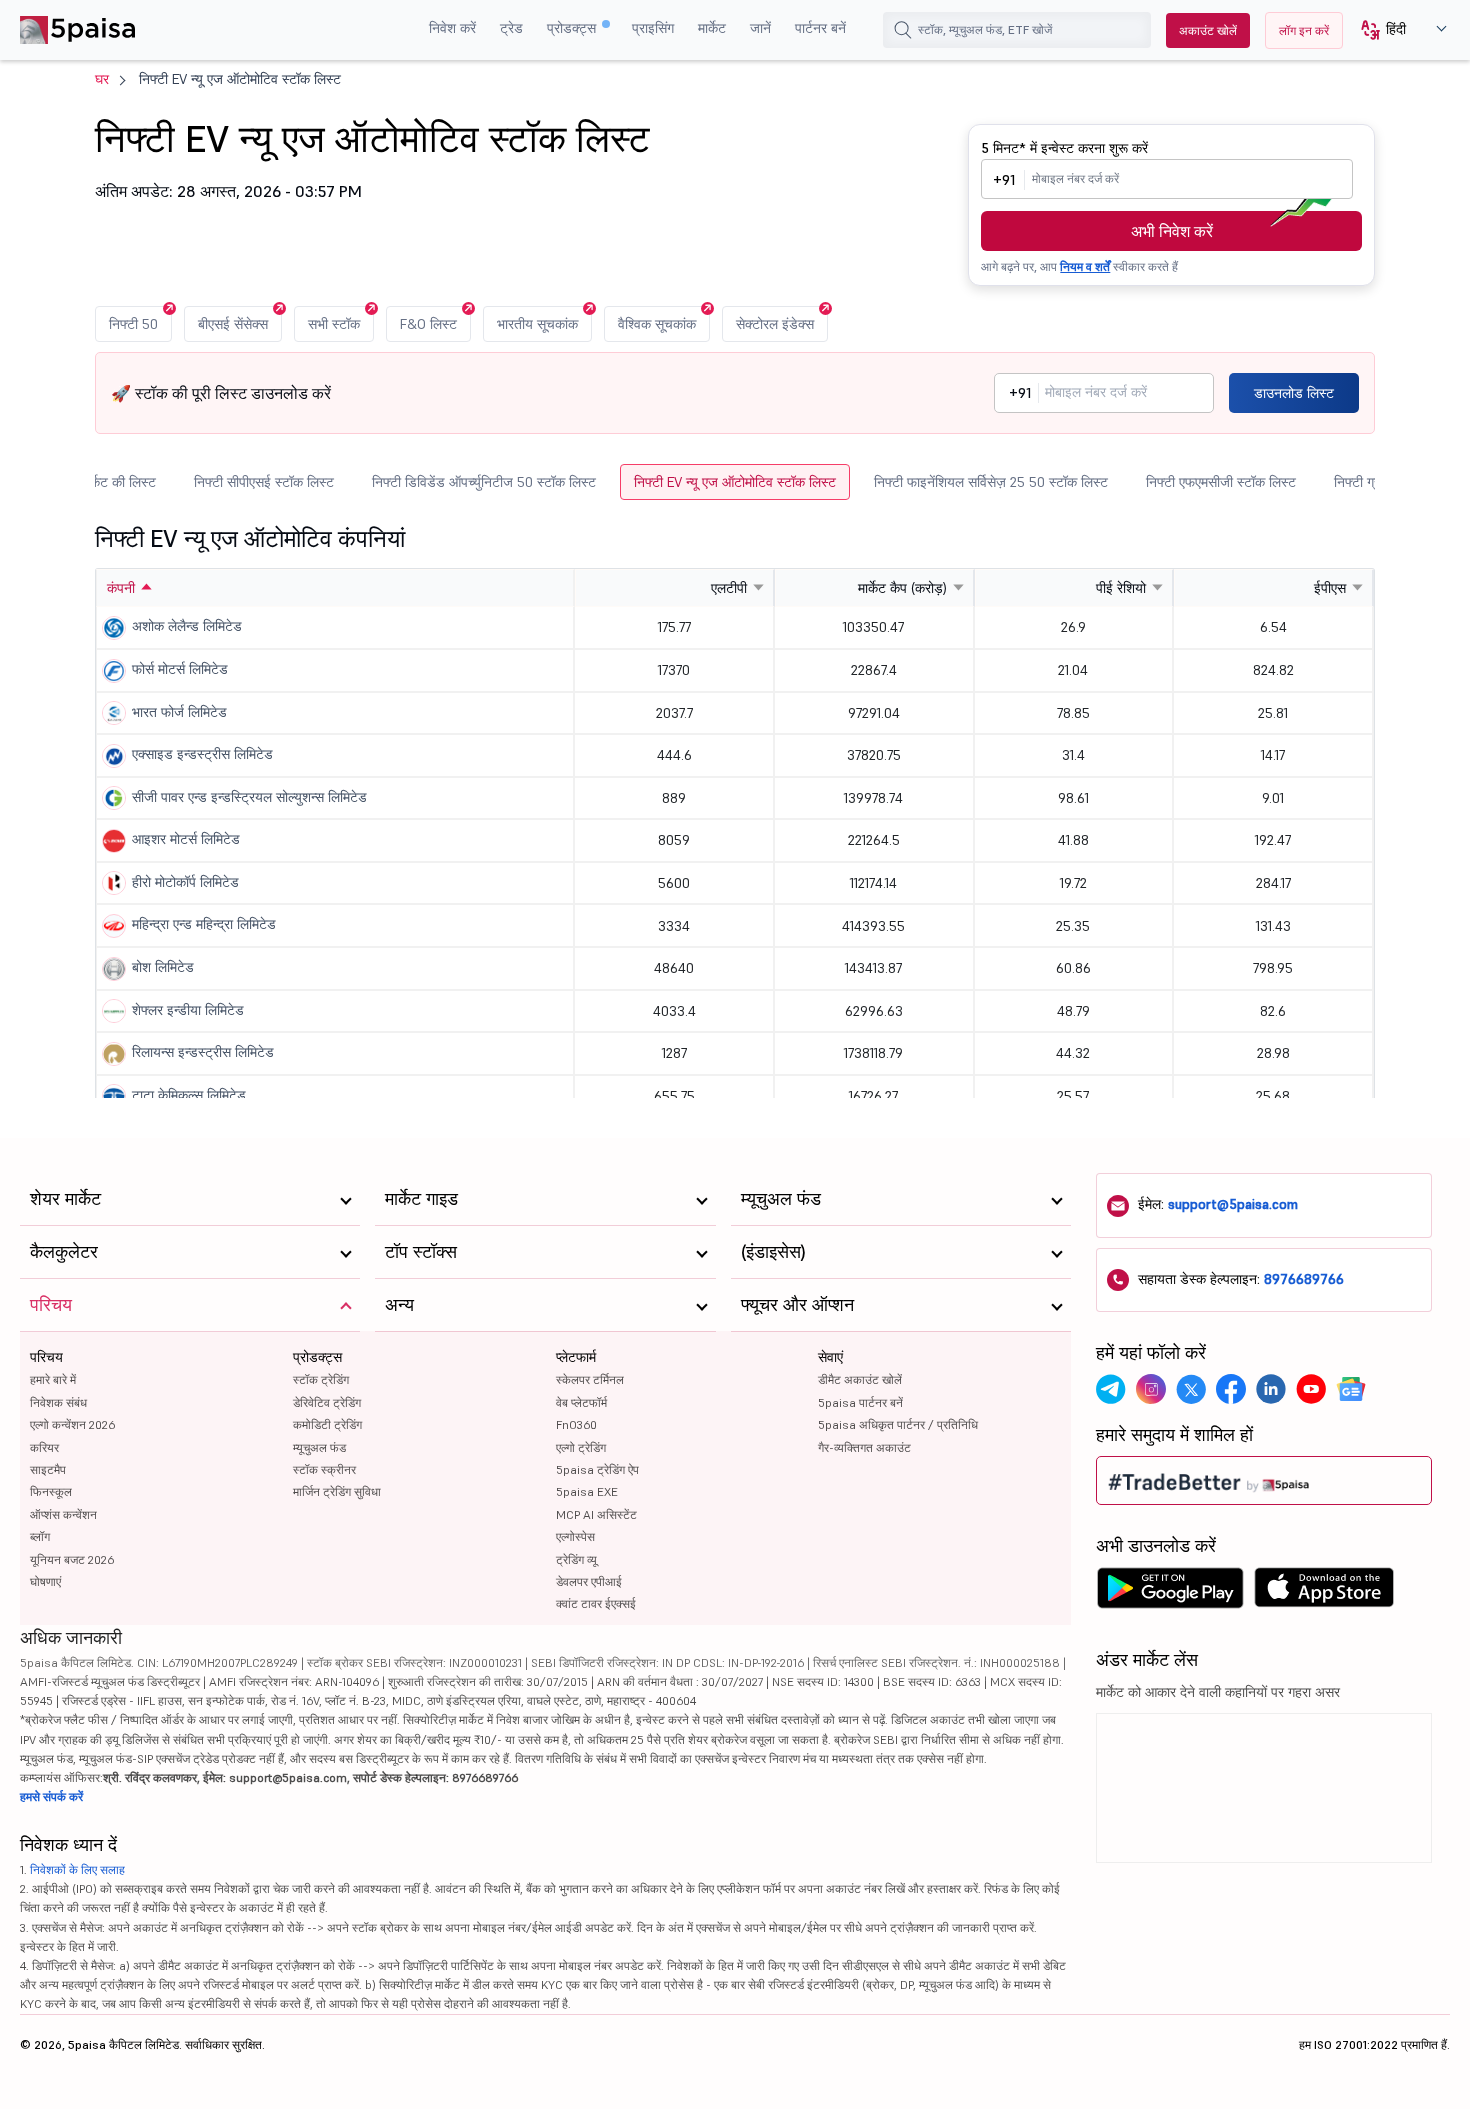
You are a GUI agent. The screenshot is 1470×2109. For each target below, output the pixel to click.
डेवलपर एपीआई (589, 1581)
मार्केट (712, 28)
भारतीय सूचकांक (537, 324)
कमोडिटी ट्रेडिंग (327, 1424)
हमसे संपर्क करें (51, 1796)
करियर (44, 1447)
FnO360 (576, 1424)
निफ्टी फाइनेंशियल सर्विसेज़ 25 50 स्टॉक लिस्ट (991, 482)
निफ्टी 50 (133, 324)
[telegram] (1111, 1389)
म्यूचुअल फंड (319, 1447)
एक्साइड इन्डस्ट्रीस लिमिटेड (202, 754)
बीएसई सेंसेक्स (233, 324)
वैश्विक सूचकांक (657, 324)
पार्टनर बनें (820, 28)
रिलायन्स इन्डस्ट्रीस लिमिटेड (203, 1052)
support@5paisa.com (1233, 1204)
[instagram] (1151, 1389)
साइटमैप (48, 1469)
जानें (760, 28)
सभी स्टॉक (334, 324)
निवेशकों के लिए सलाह (77, 1869)
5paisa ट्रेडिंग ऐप (597, 1469)
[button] (1396, 30)
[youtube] (1311, 1389)
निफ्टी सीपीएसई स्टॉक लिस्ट (264, 482)
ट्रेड (511, 28)
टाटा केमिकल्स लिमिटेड (189, 1095)
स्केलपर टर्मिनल (590, 1379)
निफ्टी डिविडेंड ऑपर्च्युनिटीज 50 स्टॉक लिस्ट (484, 482)
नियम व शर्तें (1085, 266)
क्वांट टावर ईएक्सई (596, 1603)
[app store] (1324, 1593)
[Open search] (903, 30)
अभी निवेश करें (1172, 231)
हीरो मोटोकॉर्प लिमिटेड (185, 882)
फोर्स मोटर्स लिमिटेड (180, 669)
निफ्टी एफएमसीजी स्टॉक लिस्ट (1221, 482)
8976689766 (1304, 1279)
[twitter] (1191, 1389)
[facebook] (1231, 1389)
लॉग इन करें (1304, 30)
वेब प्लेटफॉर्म (581, 1402)
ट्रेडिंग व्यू (576, 1559)
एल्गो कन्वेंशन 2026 (72, 1424)
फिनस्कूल (51, 1491)
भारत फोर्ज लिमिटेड (179, 712)
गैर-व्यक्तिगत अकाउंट (864, 1447)
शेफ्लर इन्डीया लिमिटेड (188, 1010)
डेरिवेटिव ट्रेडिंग (327, 1402)
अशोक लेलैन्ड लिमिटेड (187, 626)
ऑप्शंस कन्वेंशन (63, 1514)
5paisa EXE (587, 1491)
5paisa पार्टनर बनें (860, 1402)
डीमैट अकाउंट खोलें (860, 1379)
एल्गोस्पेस (575, 1536)
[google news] (1351, 1389)
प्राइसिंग (653, 28)
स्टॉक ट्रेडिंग (321, 1379)
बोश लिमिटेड (163, 967)
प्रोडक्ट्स (573, 28)
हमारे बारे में (53, 1379)
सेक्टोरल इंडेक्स (775, 324)
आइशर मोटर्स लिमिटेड (186, 839)
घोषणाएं (45, 1581)
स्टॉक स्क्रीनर (324, 1469)
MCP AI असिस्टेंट (596, 1514)
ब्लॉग (40, 1536)
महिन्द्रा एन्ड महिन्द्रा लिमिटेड (204, 924)
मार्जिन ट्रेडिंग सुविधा (337, 1491)
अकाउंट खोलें (1208, 30)
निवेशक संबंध (58, 1402)
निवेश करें (452, 28)
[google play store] (1170, 1593)
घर (102, 79)
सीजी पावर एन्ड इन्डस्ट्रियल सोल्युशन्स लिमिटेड (249, 797)
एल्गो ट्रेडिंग (581, 1447)
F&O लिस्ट (428, 324)
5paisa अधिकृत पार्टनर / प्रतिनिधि (898, 1424)
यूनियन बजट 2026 (72, 1559)
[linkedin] (1271, 1389)
